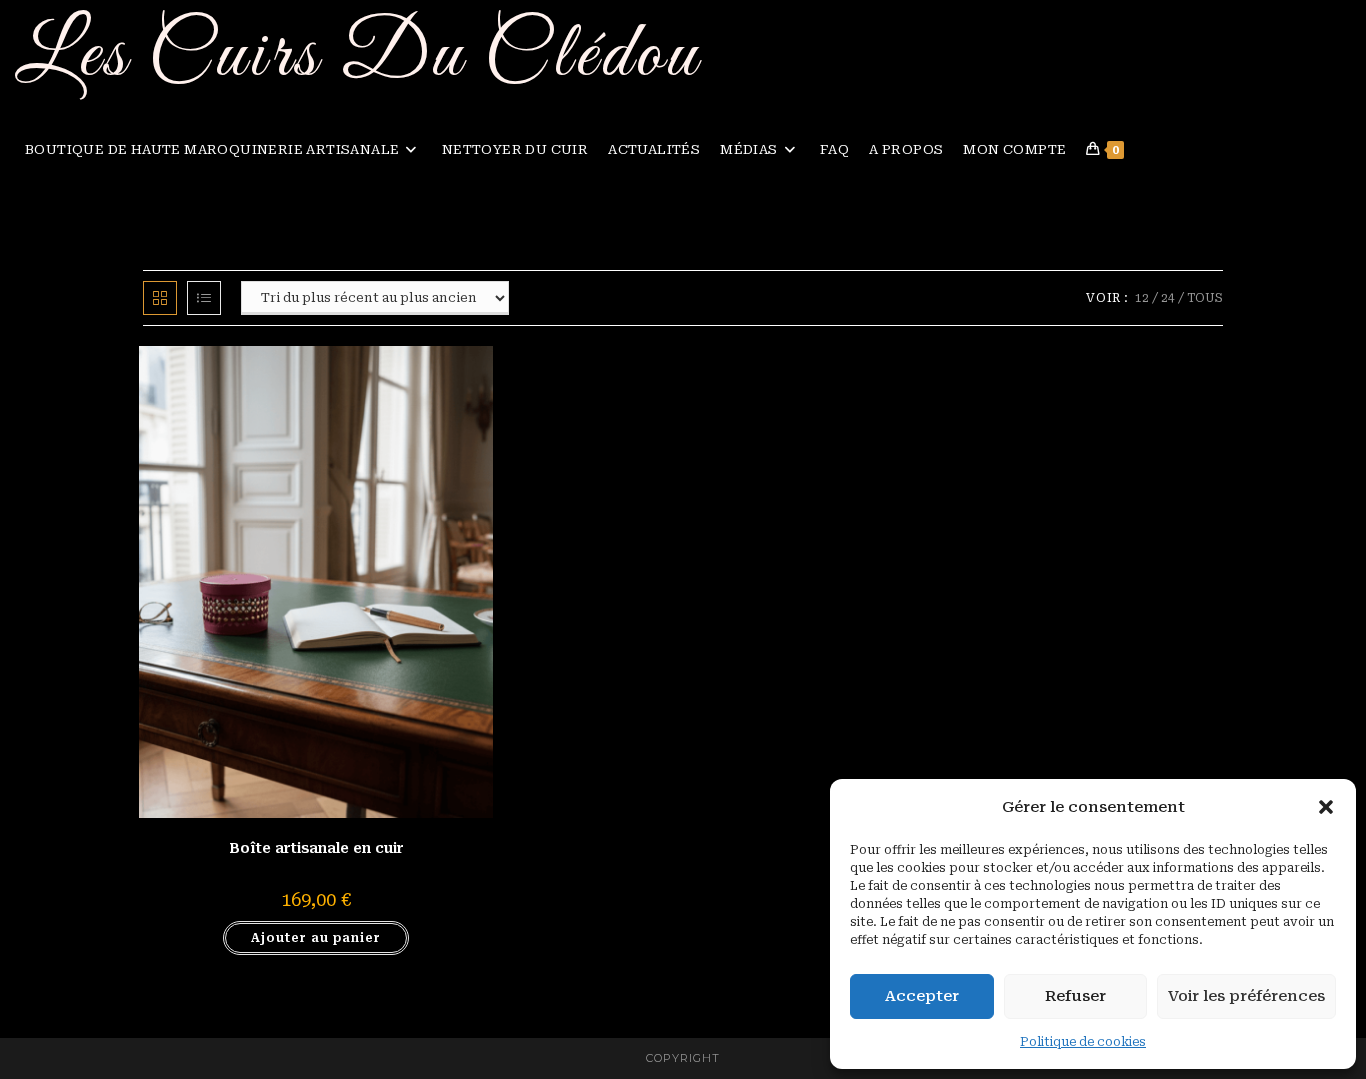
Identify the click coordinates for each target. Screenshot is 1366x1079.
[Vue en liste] (204, 298)
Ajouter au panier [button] (316, 938)
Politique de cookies (1083, 1042)
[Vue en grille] (160, 298)
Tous (1205, 298)
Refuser (1075, 996)
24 (1168, 298)
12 (1142, 298)
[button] (1326, 807)
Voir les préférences (1246, 996)
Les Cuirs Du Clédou (358, 56)
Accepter (922, 996)
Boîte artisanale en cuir (316, 848)
